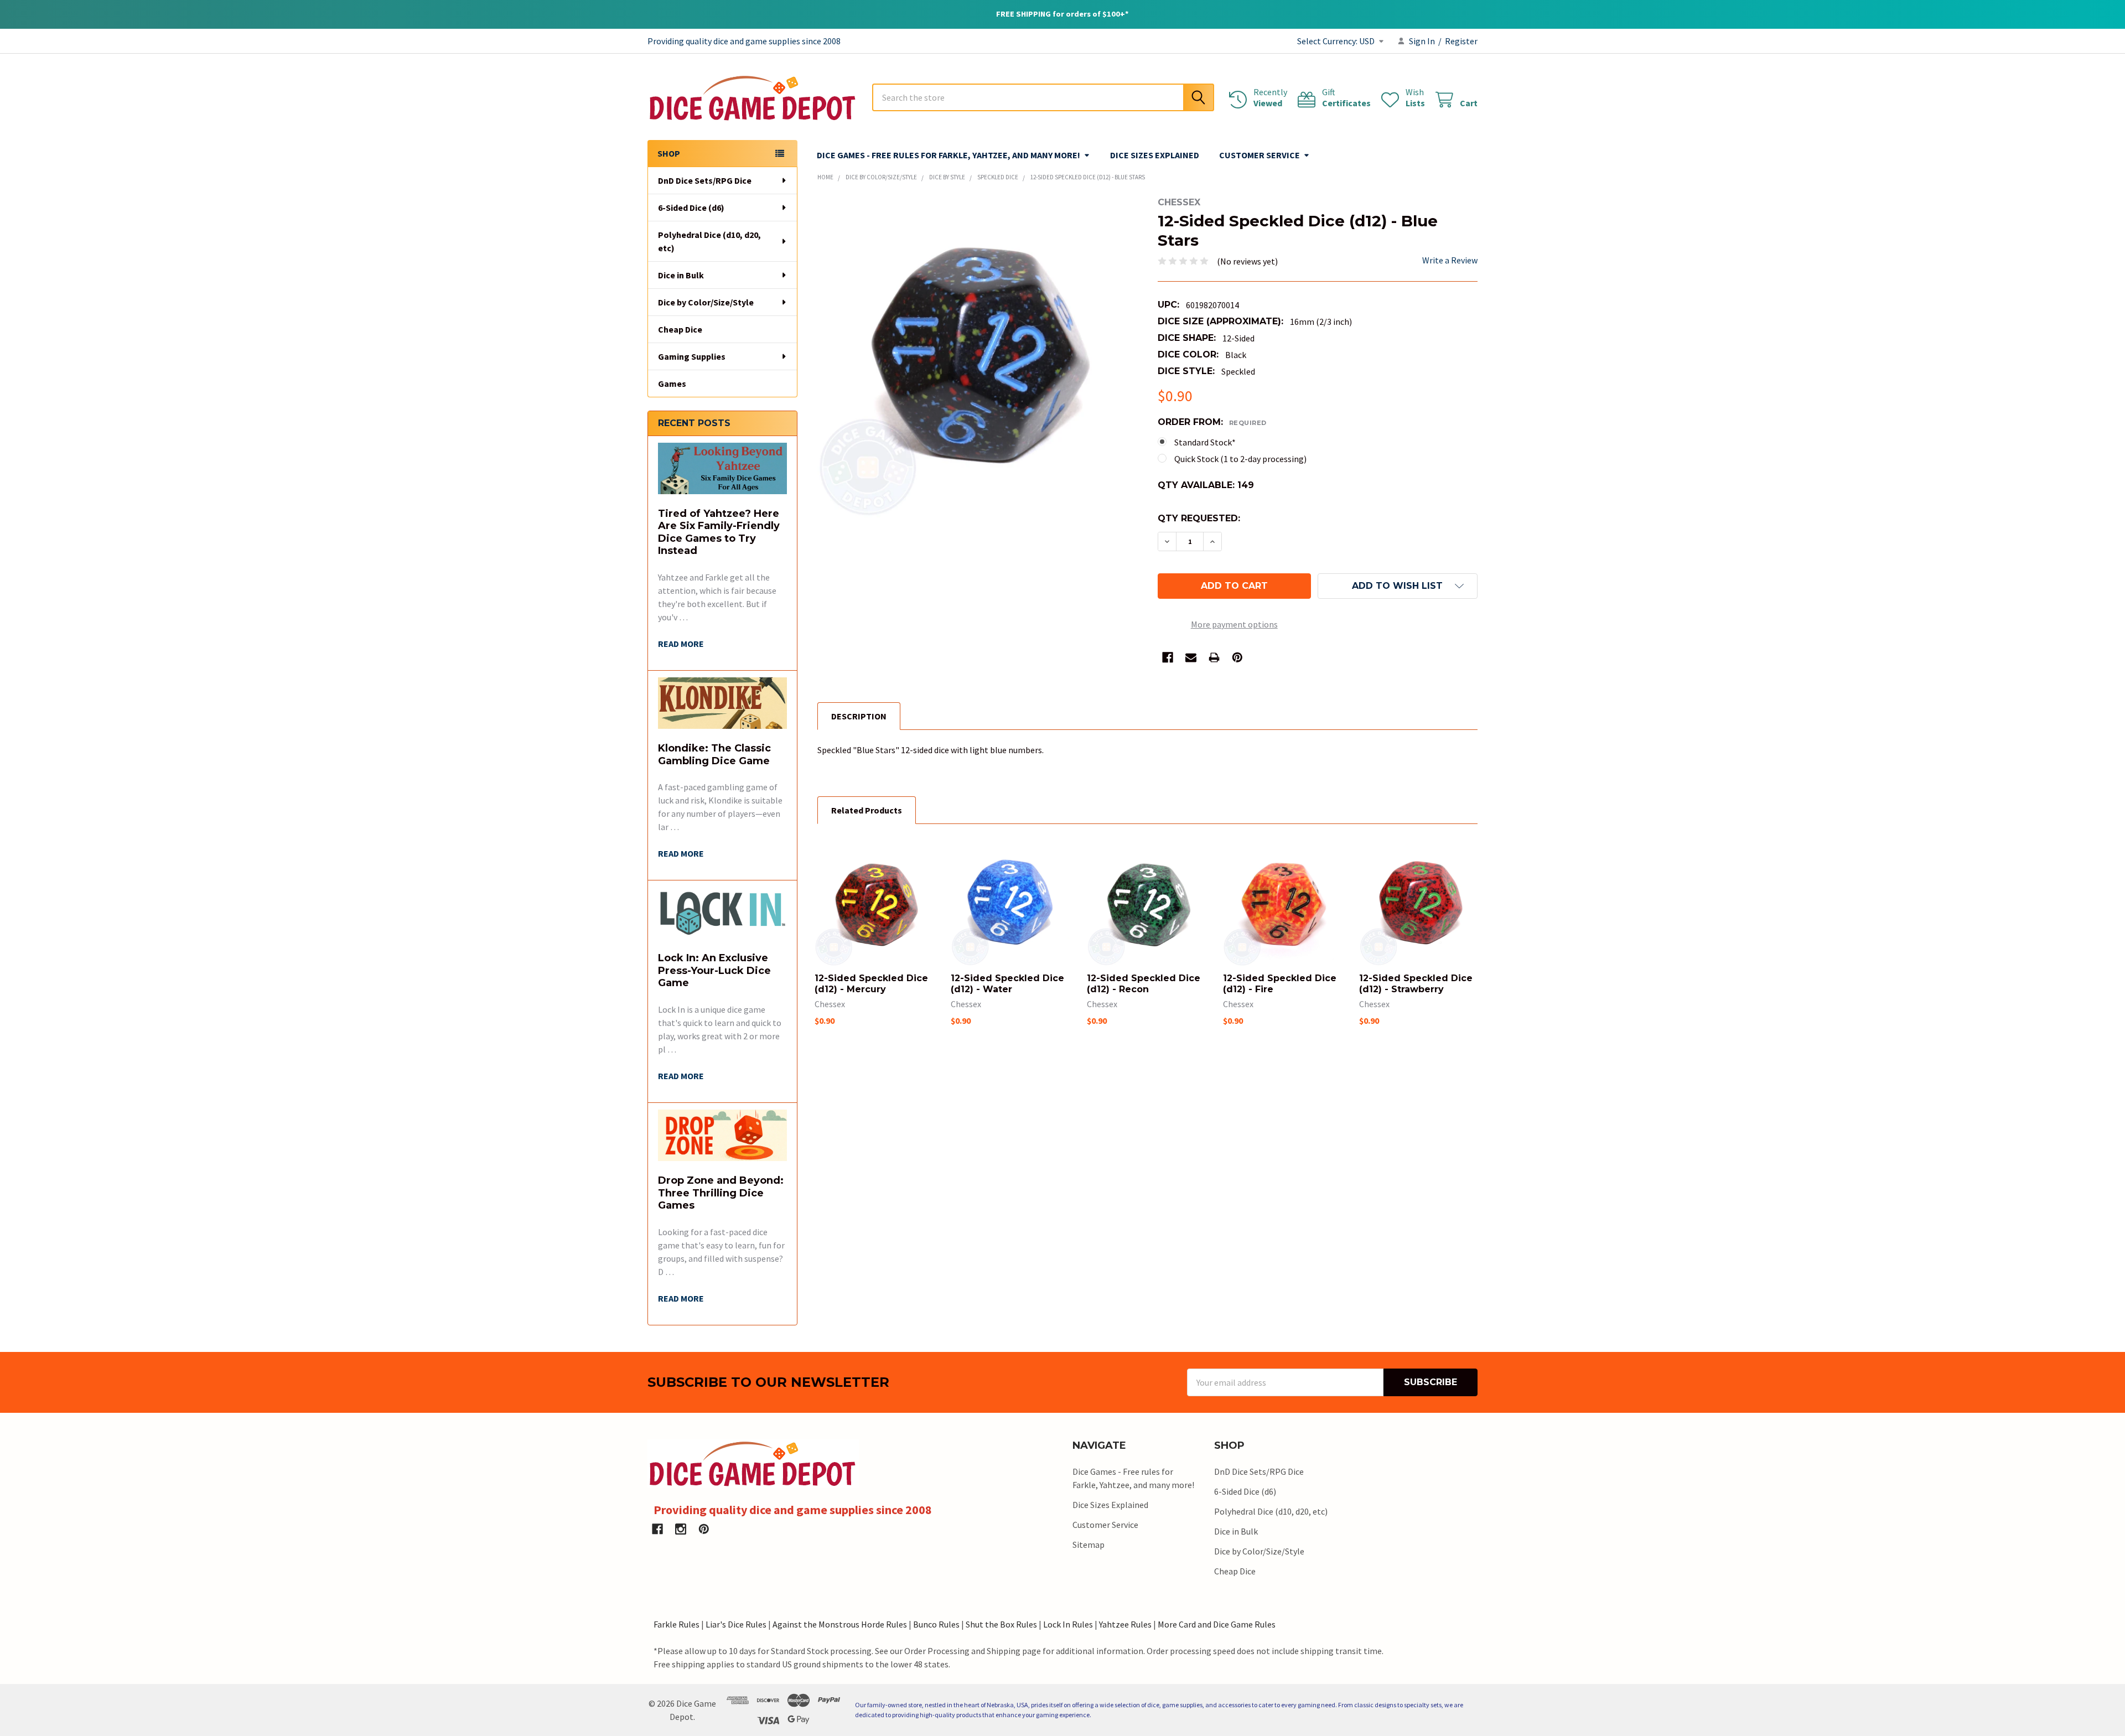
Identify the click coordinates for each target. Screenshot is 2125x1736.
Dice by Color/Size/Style (706, 302)
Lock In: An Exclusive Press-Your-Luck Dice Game (714, 970)
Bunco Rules (936, 1624)
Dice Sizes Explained (1155, 155)
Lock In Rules (1068, 1624)
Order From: (1212, 422)
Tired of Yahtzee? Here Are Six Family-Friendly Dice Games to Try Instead (719, 532)
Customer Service (1260, 155)
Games (672, 384)
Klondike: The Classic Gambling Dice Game (714, 755)
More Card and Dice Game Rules (1217, 1624)
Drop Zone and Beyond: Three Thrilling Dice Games (721, 1193)
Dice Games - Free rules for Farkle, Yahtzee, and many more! (949, 155)
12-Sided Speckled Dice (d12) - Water (1007, 984)
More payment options (1234, 624)
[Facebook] (1168, 657)
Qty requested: (1199, 518)
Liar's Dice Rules (736, 1624)
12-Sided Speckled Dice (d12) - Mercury (871, 984)
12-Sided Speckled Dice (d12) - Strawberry (1416, 984)
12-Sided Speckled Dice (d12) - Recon (1144, 984)
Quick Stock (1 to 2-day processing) (1240, 459)
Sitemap (1089, 1545)
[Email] (1191, 657)
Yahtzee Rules (1125, 1624)
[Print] (1214, 657)
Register (1461, 41)
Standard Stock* (1205, 442)
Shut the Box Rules (1001, 1624)
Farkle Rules (677, 1624)
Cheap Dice (680, 329)
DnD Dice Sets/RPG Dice (705, 180)
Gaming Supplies (692, 356)
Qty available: (1206, 485)
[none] (978, 357)
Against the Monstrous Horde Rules (840, 1624)
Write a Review (1450, 260)
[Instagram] (681, 1529)
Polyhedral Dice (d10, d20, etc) (709, 241)
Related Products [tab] (867, 810)
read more (681, 644)
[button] (1398, 586)
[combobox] (1043, 97)
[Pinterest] (1237, 657)
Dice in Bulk (681, 275)
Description (859, 716)
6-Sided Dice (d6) (691, 208)
